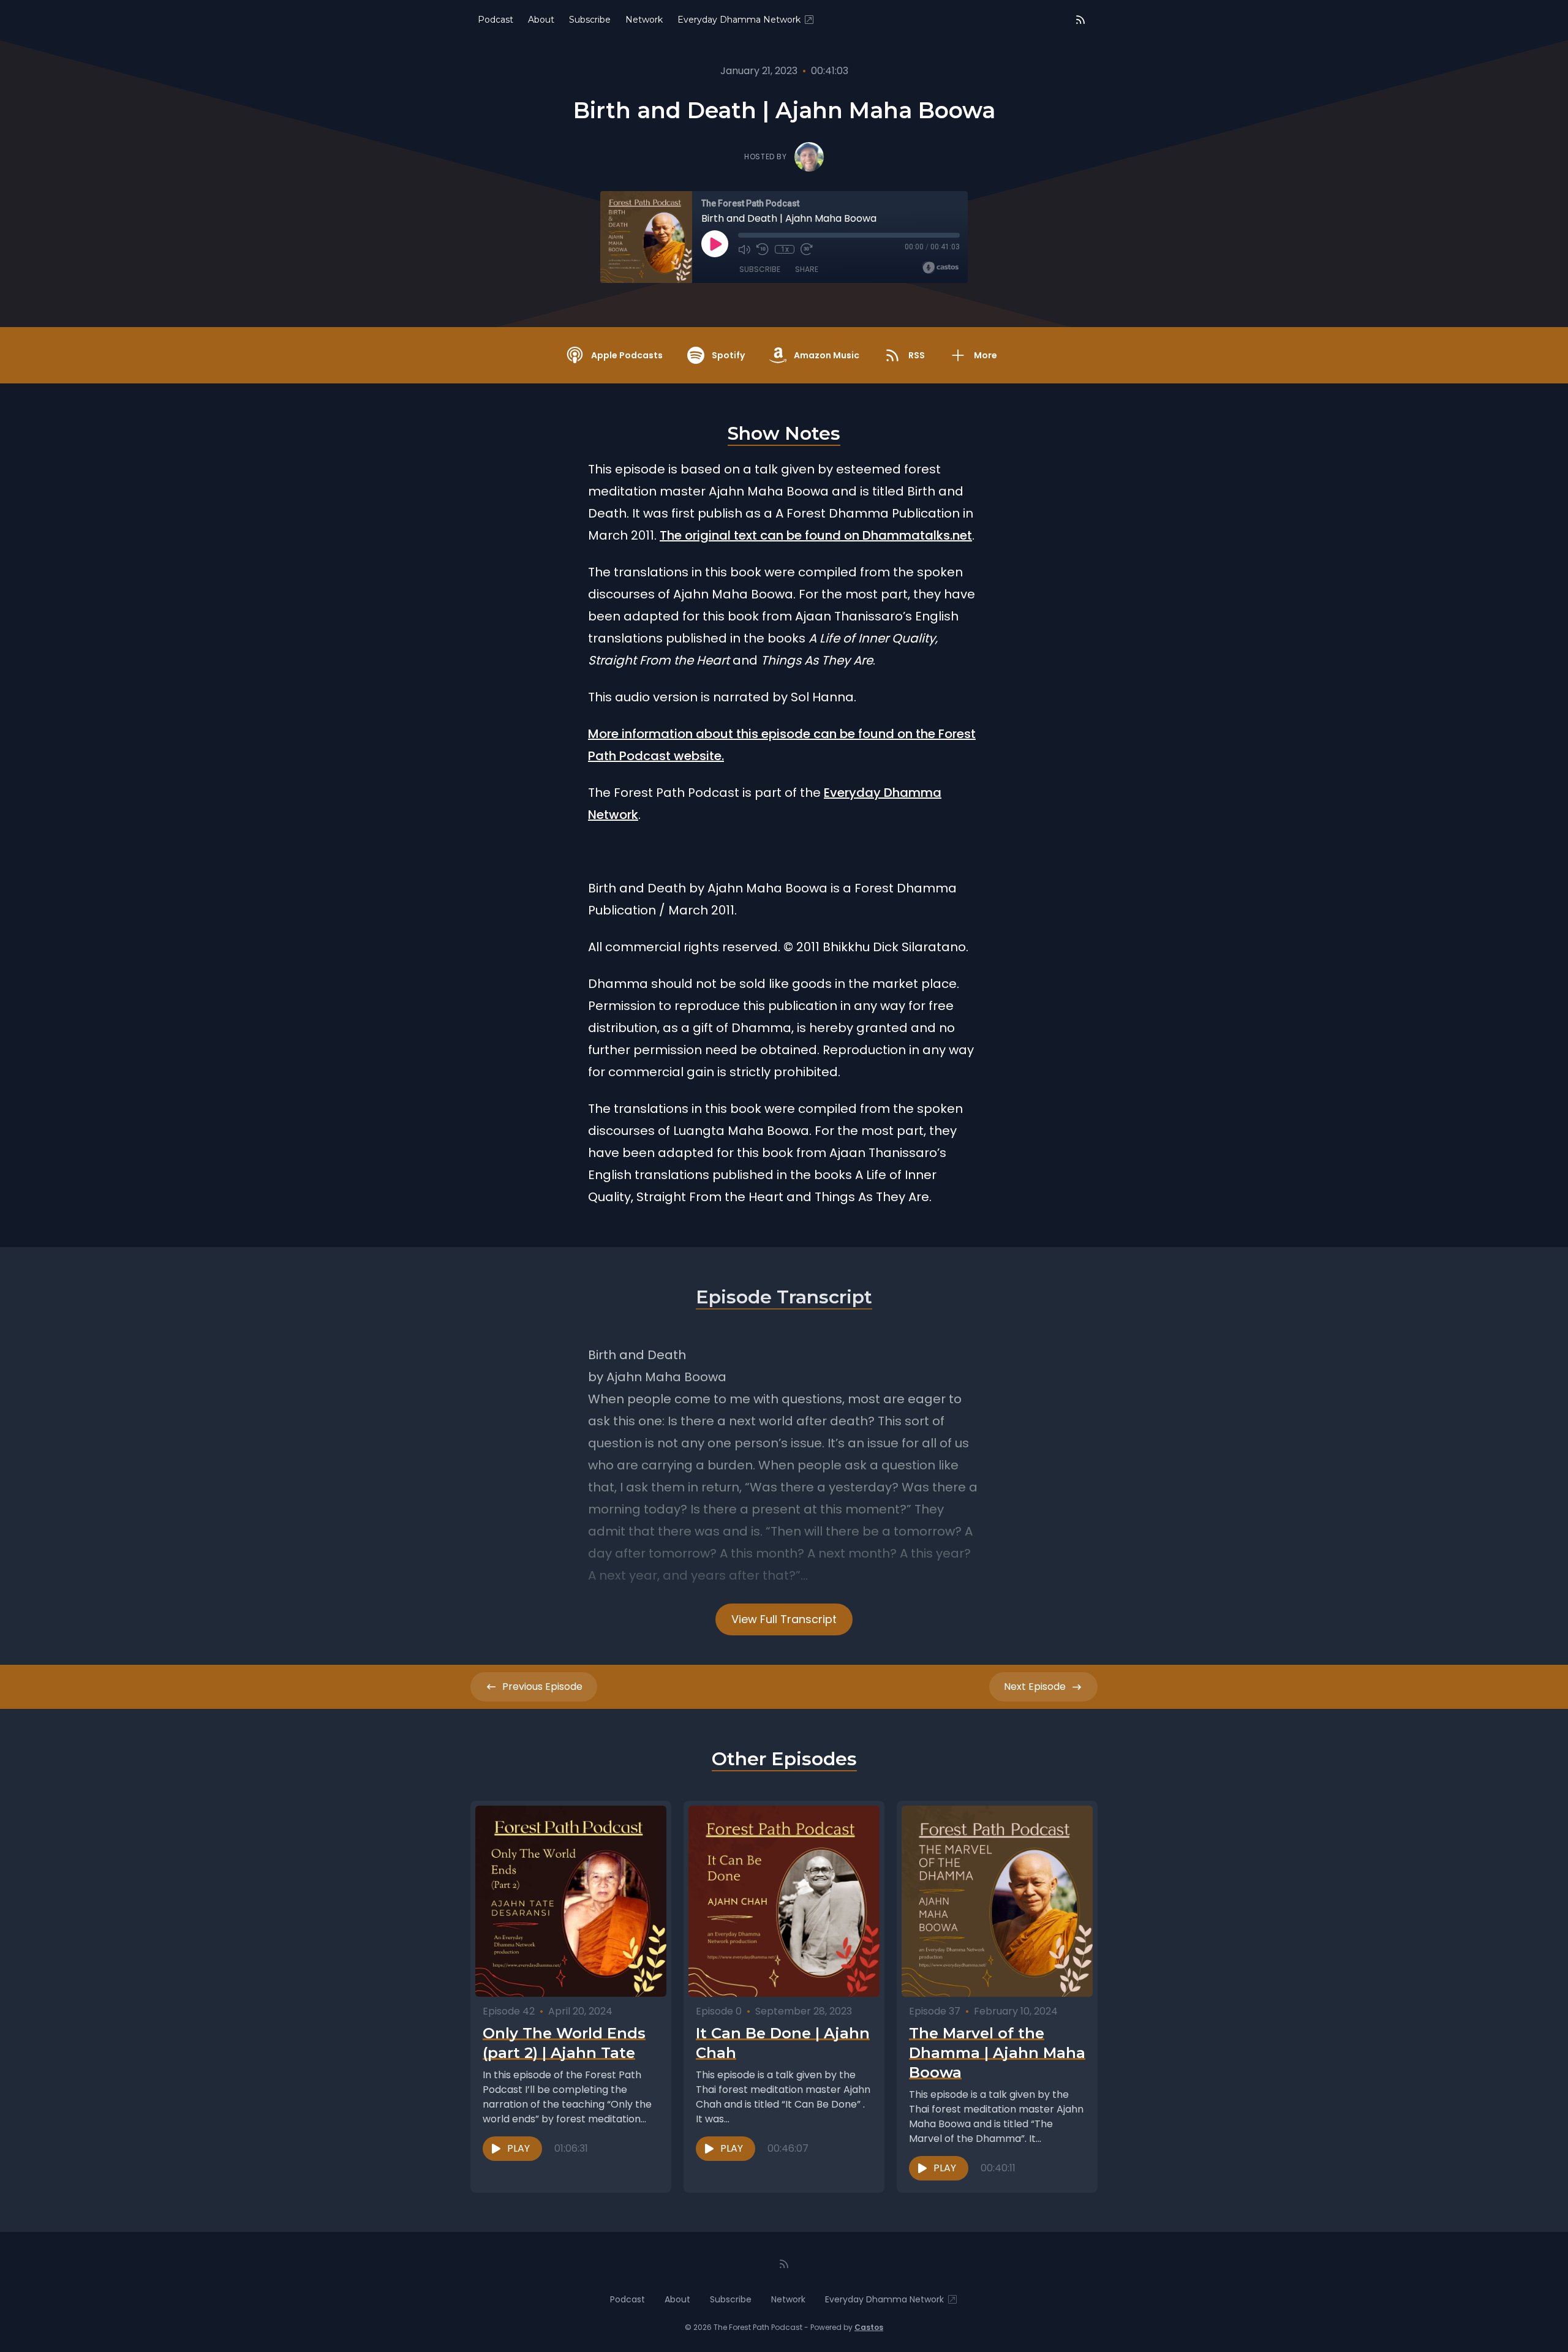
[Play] (715, 244)
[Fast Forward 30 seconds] (807, 249)
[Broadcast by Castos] (940, 268)
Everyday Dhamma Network (739, 20)
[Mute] (744, 249)
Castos (869, 2327)
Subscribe (590, 20)
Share (807, 269)
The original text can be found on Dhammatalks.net (816, 535)
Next (1035, 1687)
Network (644, 20)
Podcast (496, 20)
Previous (542, 1687)
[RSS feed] (1080, 20)
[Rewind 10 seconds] (763, 249)
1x (785, 249)
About (541, 20)
